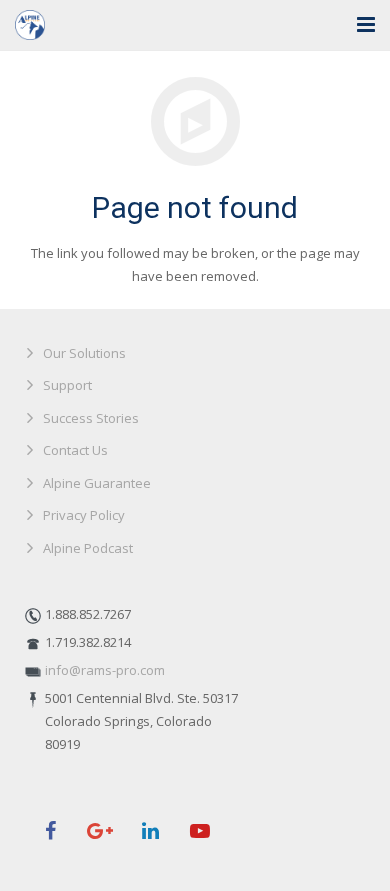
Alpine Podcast (88, 548)
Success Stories (91, 418)
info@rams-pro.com (105, 670)
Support (67, 385)
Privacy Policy (84, 515)
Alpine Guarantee (97, 483)
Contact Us (75, 450)
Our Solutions (84, 353)
